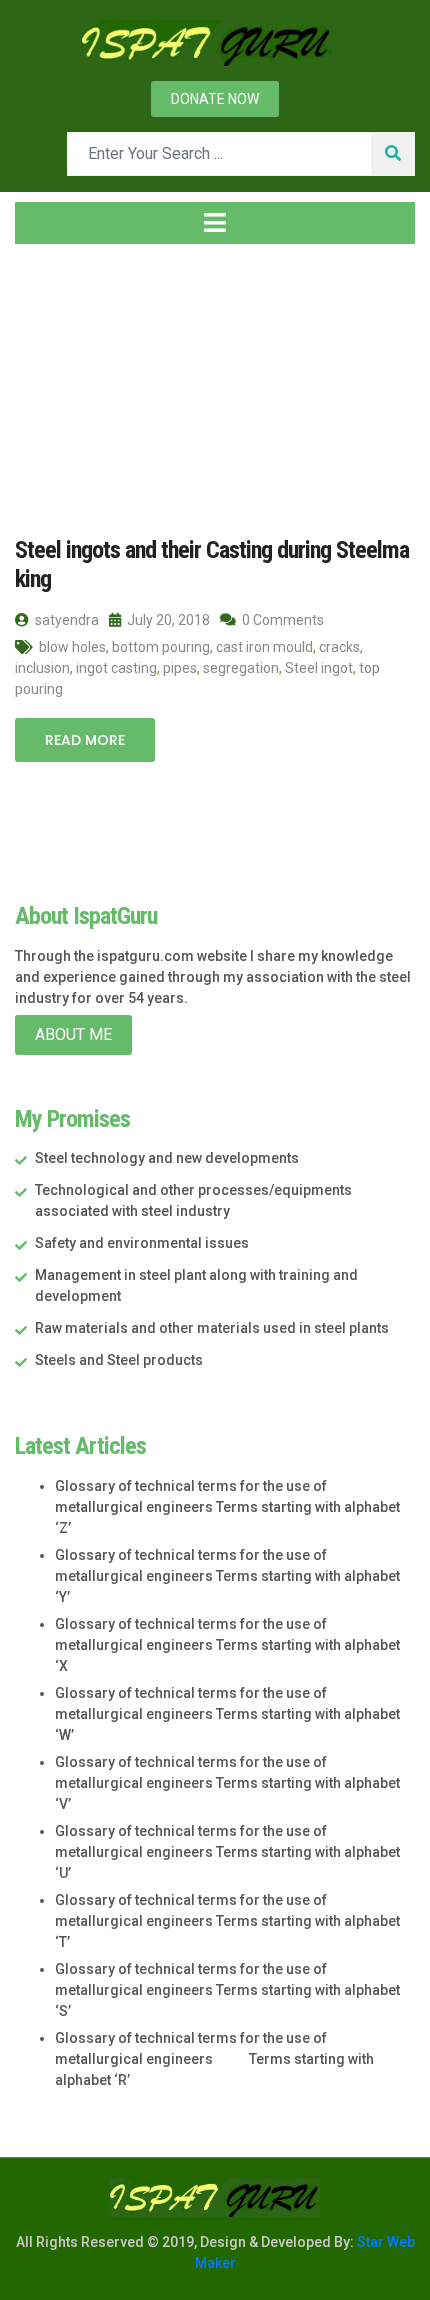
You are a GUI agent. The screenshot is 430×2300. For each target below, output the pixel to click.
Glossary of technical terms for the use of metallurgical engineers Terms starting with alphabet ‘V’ (227, 1783)
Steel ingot (319, 668)
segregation (241, 668)
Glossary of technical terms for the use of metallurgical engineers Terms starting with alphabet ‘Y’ (227, 1576)
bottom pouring (161, 647)
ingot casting (116, 668)
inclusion (42, 668)
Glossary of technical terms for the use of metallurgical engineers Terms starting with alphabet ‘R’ (214, 2059)
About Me (73, 1034)
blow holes (72, 647)
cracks (339, 647)
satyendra (65, 620)
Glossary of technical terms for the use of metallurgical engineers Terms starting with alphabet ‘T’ (227, 1921)
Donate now (215, 99)
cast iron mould (264, 647)
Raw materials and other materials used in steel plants (212, 1328)
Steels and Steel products (119, 1360)
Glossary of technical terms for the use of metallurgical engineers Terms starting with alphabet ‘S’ (227, 1990)
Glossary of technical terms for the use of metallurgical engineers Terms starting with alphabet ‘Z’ (227, 1507)
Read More (85, 740)
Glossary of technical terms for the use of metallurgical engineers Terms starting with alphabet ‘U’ (227, 1852)
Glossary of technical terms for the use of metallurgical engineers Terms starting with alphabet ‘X (227, 1645)
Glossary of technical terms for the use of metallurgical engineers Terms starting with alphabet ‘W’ (227, 1714)
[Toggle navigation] (215, 223)
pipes (180, 668)
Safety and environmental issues (142, 1243)
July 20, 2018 (167, 620)
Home (54, 379)
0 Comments (281, 620)
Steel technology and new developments (167, 1158)
